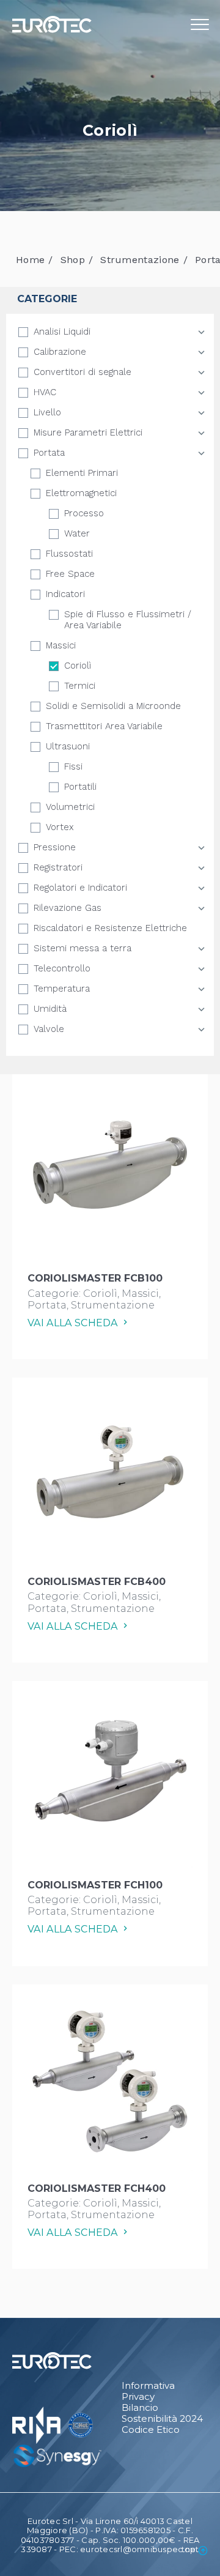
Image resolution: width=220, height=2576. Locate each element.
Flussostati (69, 554)
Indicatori (65, 594)
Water (77, 533)
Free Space (70, 574)
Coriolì (78, 666)
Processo (84, 513)
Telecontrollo (62, 968)
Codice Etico (151, 2430)
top (189, 2549)
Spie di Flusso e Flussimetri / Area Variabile (128, 620)
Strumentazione (140, 260)
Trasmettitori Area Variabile (104, 726)
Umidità (50, 1009)
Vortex (60, 827)
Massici (61, 645)
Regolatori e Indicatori (80, 888)
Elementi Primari (82, 473)
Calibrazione (60, 352)
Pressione (55, 847)
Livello (47, 412)
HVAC (45, 392)
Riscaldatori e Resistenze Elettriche (110, 928)
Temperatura (62, 989)
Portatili (80, 787)
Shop (73, 260)
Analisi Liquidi (62, 332)
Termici (80, 686)
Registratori (58, 867)
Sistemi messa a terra (82, 948)
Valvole (49, 1029)
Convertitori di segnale (82, 372)
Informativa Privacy (148, 2391)
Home (30, 260)
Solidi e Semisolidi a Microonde (113, 706)
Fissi (73, 766)
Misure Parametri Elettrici (88, 432)
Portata (49, 453)
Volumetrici (70, 807)
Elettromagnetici (81, 493)
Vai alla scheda (74, 1323)
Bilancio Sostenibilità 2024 (162, 2413)
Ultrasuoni (68, 746)
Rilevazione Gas (68, 908)
